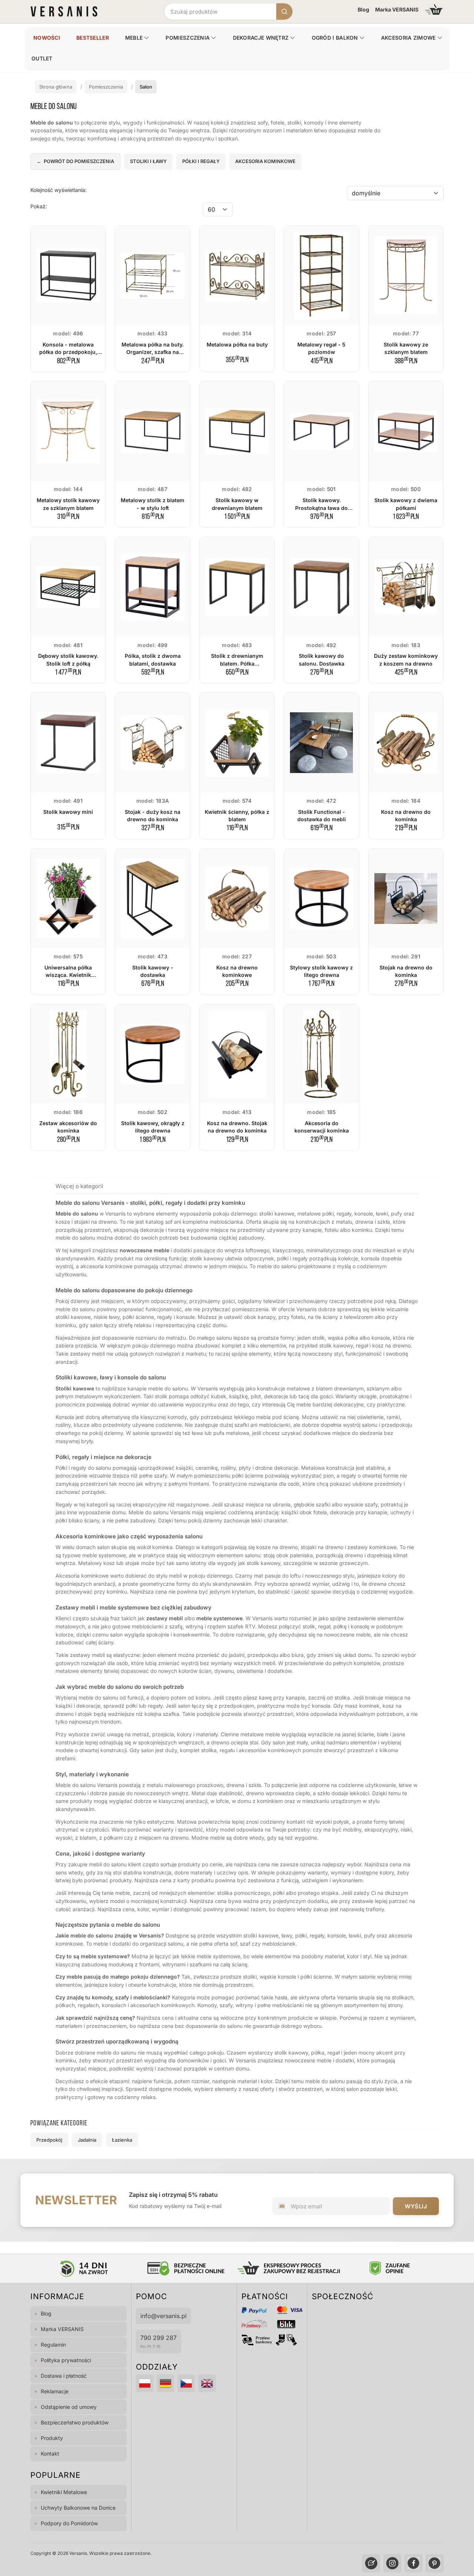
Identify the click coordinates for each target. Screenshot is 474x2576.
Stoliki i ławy (148, 161)
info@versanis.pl (163, 2316)
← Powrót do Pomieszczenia (75, 161)
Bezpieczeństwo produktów (75, 2422)
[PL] (145, 2383)
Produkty (52, 2438)
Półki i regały (201, 161)
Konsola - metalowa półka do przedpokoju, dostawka (68, 352)
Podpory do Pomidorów (69, 2523)
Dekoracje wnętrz (261, 38)
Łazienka (122, 2140)
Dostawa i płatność (64, 2376)
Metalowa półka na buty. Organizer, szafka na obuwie (153, 352)
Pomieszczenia (188, 38)
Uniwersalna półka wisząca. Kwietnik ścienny (68, 975)
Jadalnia (87, 2140)
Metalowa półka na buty (237, 344)
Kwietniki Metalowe (64, 2492)
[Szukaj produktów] (284, 11)
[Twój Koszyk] (434, 9)
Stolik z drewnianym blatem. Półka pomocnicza (237, 663)
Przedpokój (49, 2140)
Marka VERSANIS (397, 9)
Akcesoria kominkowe (265, 161)
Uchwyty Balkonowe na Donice (78, 2508)
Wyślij (416, 2206)
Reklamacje (55, 2391)
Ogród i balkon (335, 38)
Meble (134, 38)
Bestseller (93, 38)
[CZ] (186, 2383)
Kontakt (50, 2454)
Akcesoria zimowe (408, 38)
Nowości (47, 38)
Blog (363, 9)
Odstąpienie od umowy (69, 2407)
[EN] (207, 2383)
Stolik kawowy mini (68, 812)
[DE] (166, 2383)
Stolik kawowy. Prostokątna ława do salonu (321, 508)
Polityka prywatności (66, 2360)
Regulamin (53, 2345)
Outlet (42, 58)
